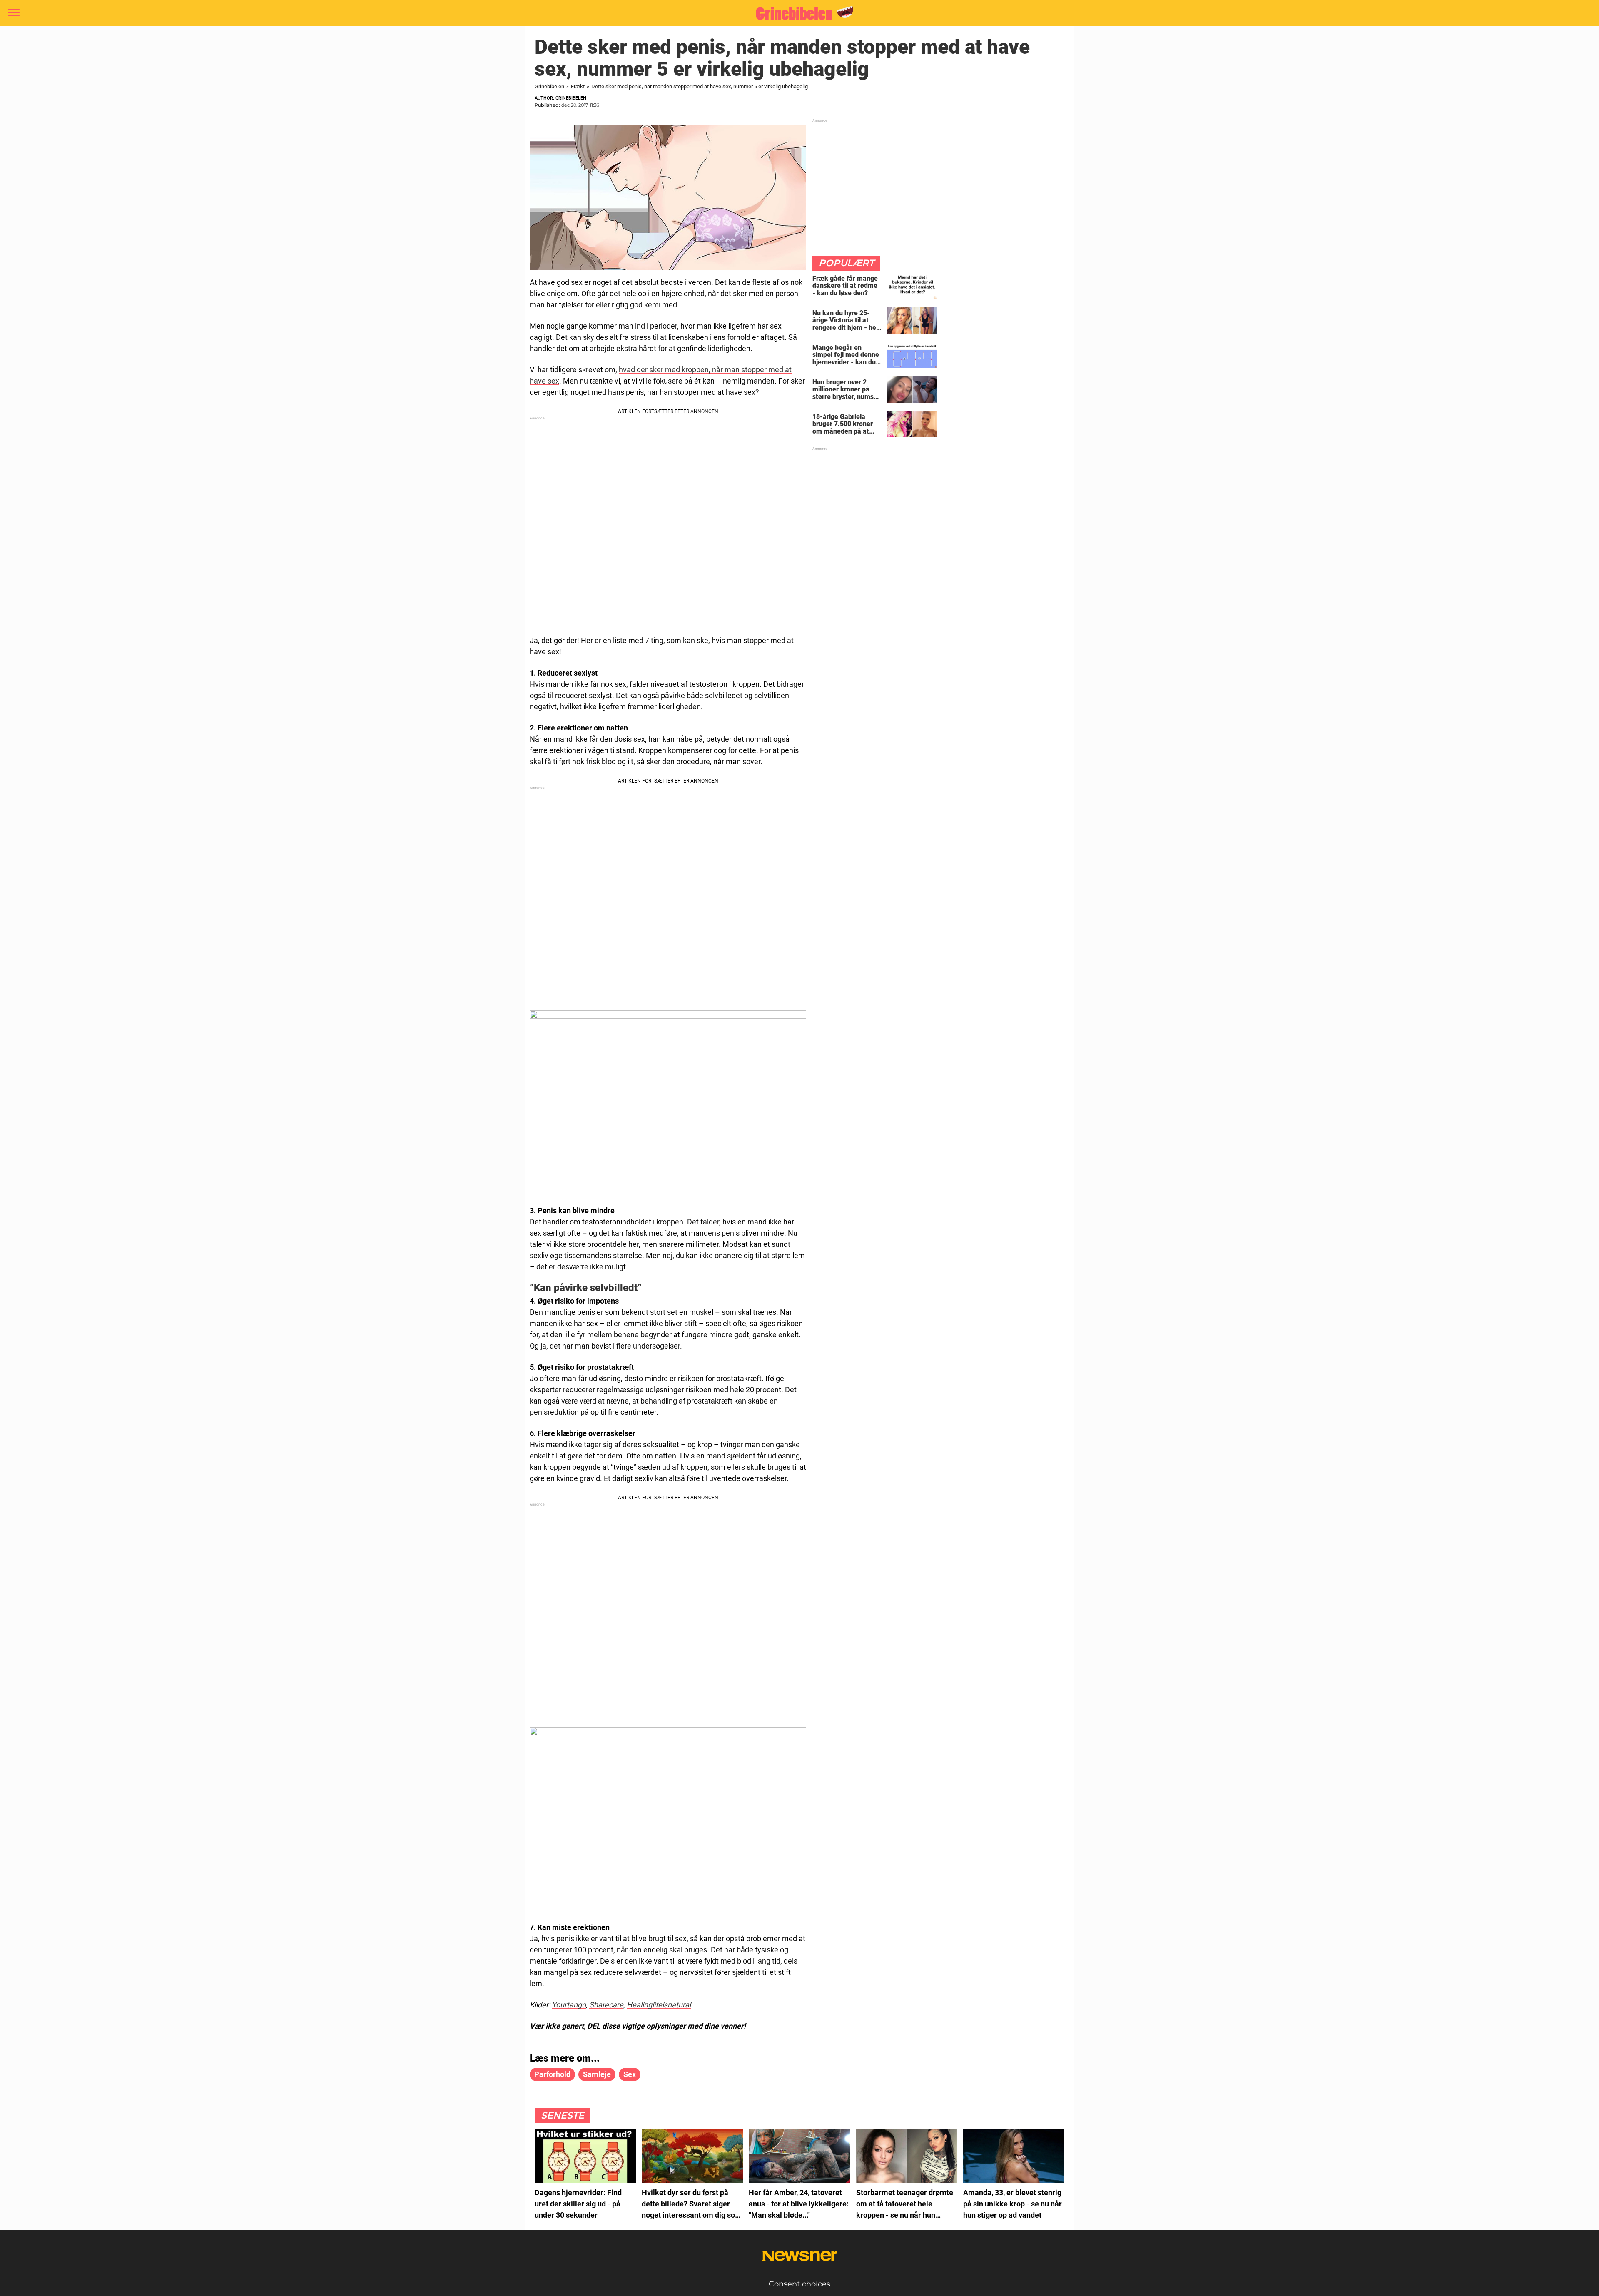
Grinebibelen (549, 86)
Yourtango (569, 2005)
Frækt (578, 86)
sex (630, 2074)
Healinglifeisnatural (659, 2005)
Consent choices (799, 2284)
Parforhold (552, 2074)
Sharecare (606, 2005)
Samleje (597, 2074)
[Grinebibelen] (796, 13)
